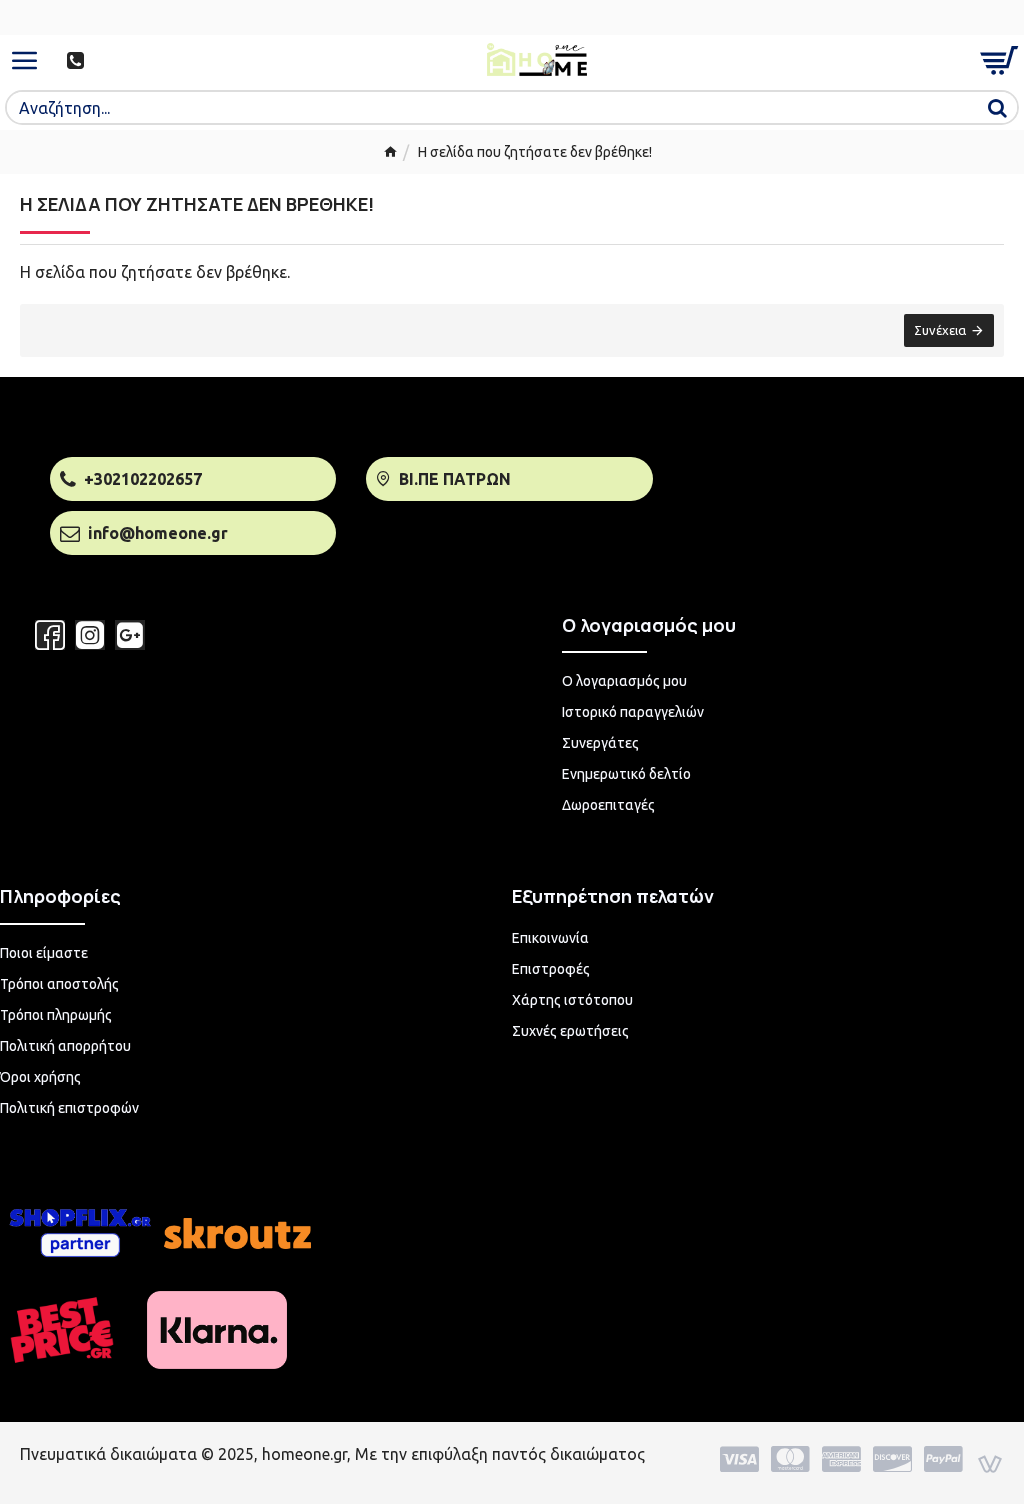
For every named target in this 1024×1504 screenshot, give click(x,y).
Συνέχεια (940, 330)
